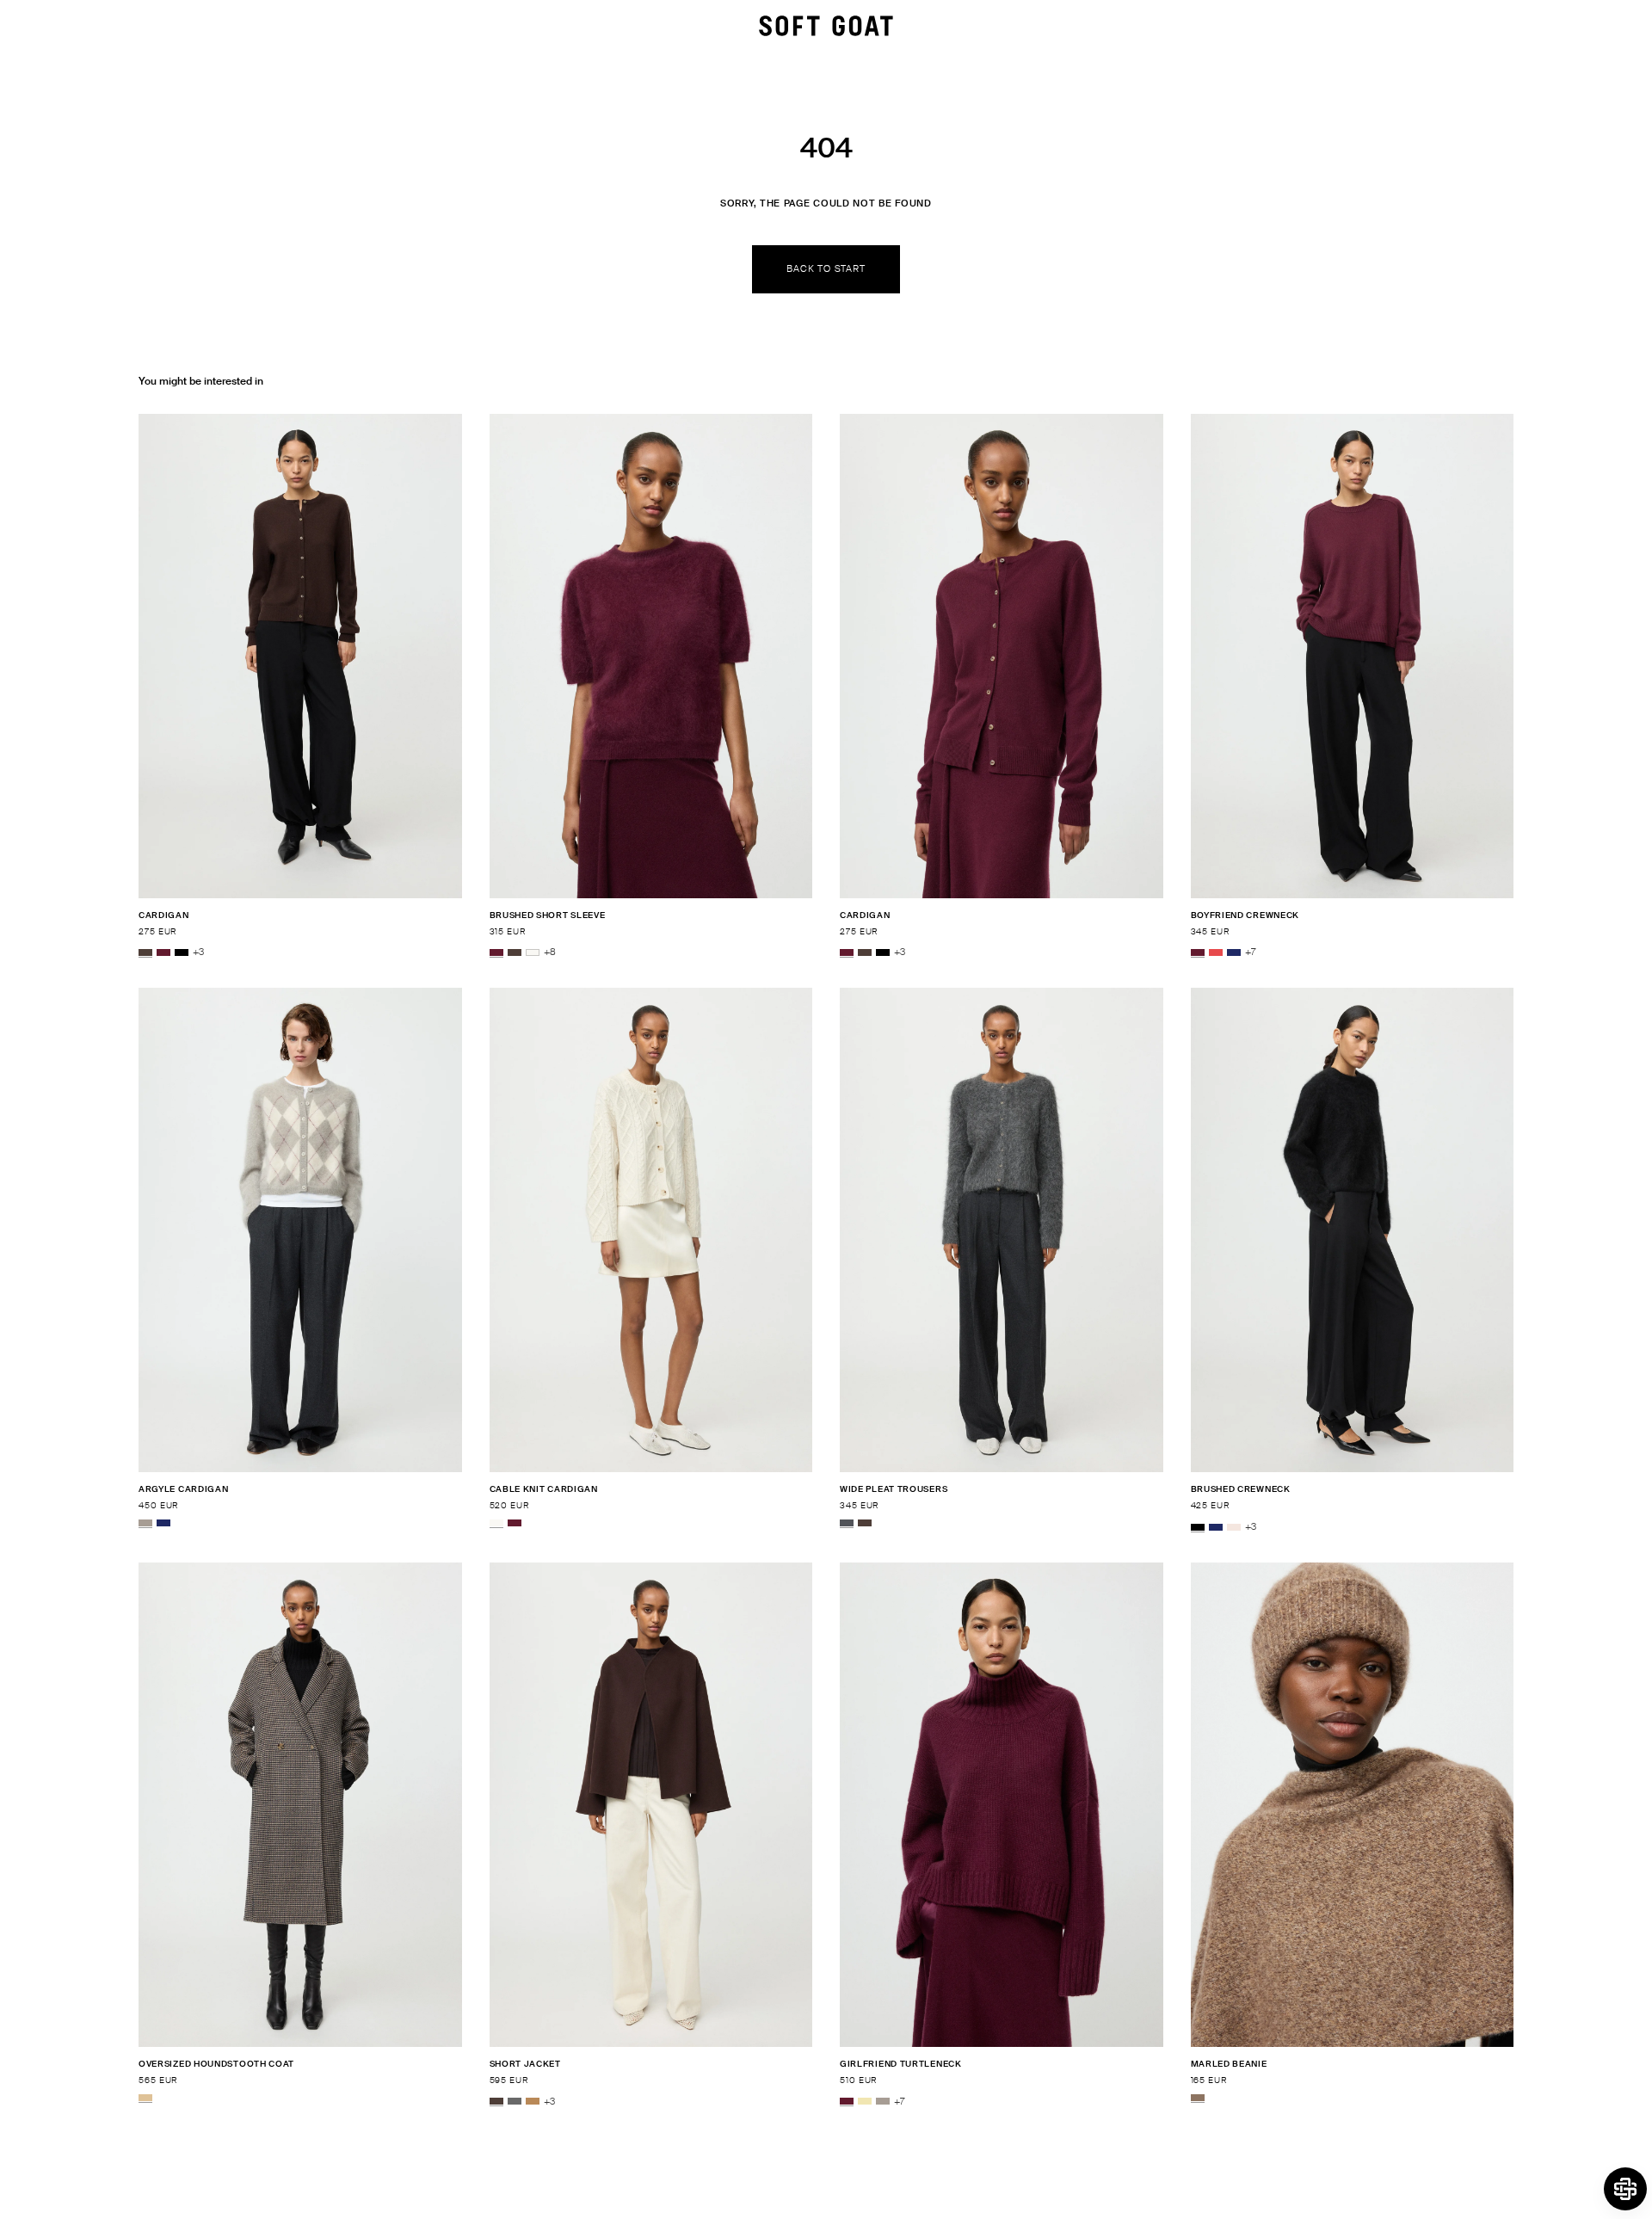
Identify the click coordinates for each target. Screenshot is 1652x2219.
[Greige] (145, 1523)
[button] (1625, 2189)
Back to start (826, 268)
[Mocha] (145, 952)
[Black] (182, 952)
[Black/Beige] (145, 2098)
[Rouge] (1216, 952)
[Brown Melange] (1198, 2098)
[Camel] (533, 2102)
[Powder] (1234, 1527)
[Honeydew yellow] (865, 2102)
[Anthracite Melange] (847, 1523)
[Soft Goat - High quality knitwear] (826, 26)
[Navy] (1234, 952)
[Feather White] (533, 952)
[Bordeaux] (163, 952)
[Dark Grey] (515, 2102)
